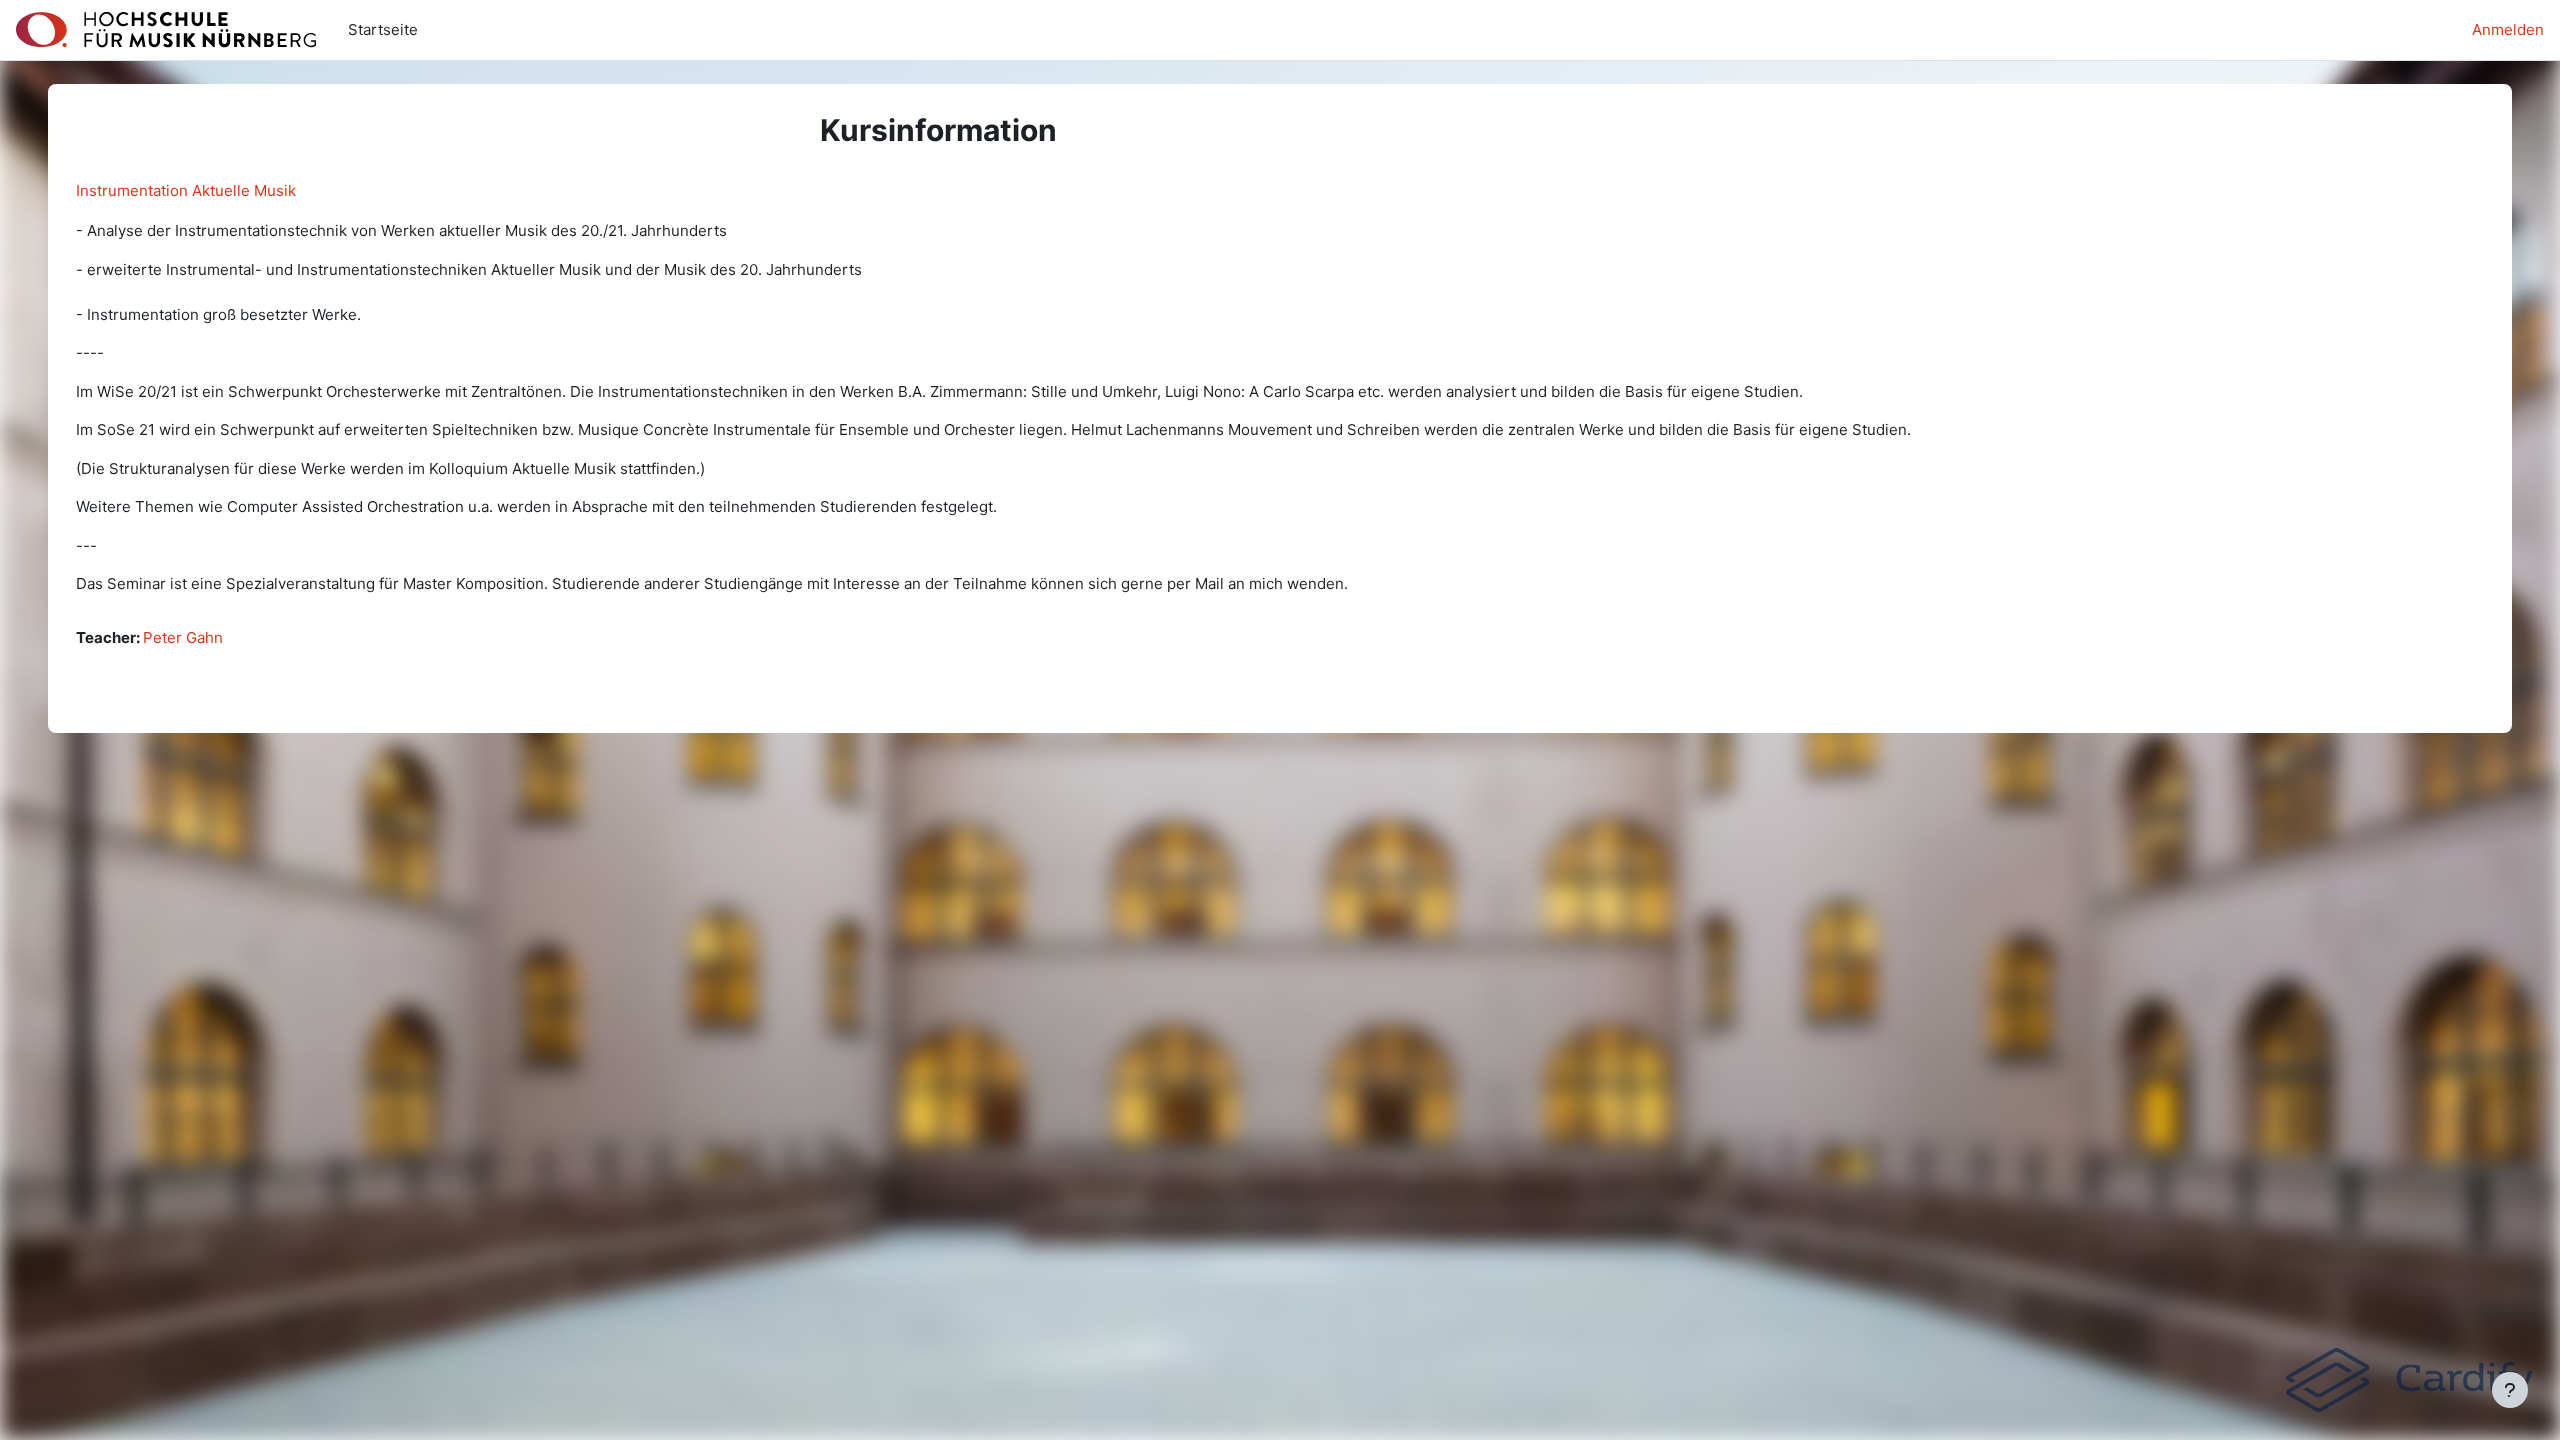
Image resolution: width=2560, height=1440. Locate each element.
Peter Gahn (183, 637)
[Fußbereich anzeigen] (2510, 1390)
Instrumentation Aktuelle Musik (186, 190)
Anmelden (2508, 29)
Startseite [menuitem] (383, 29)
